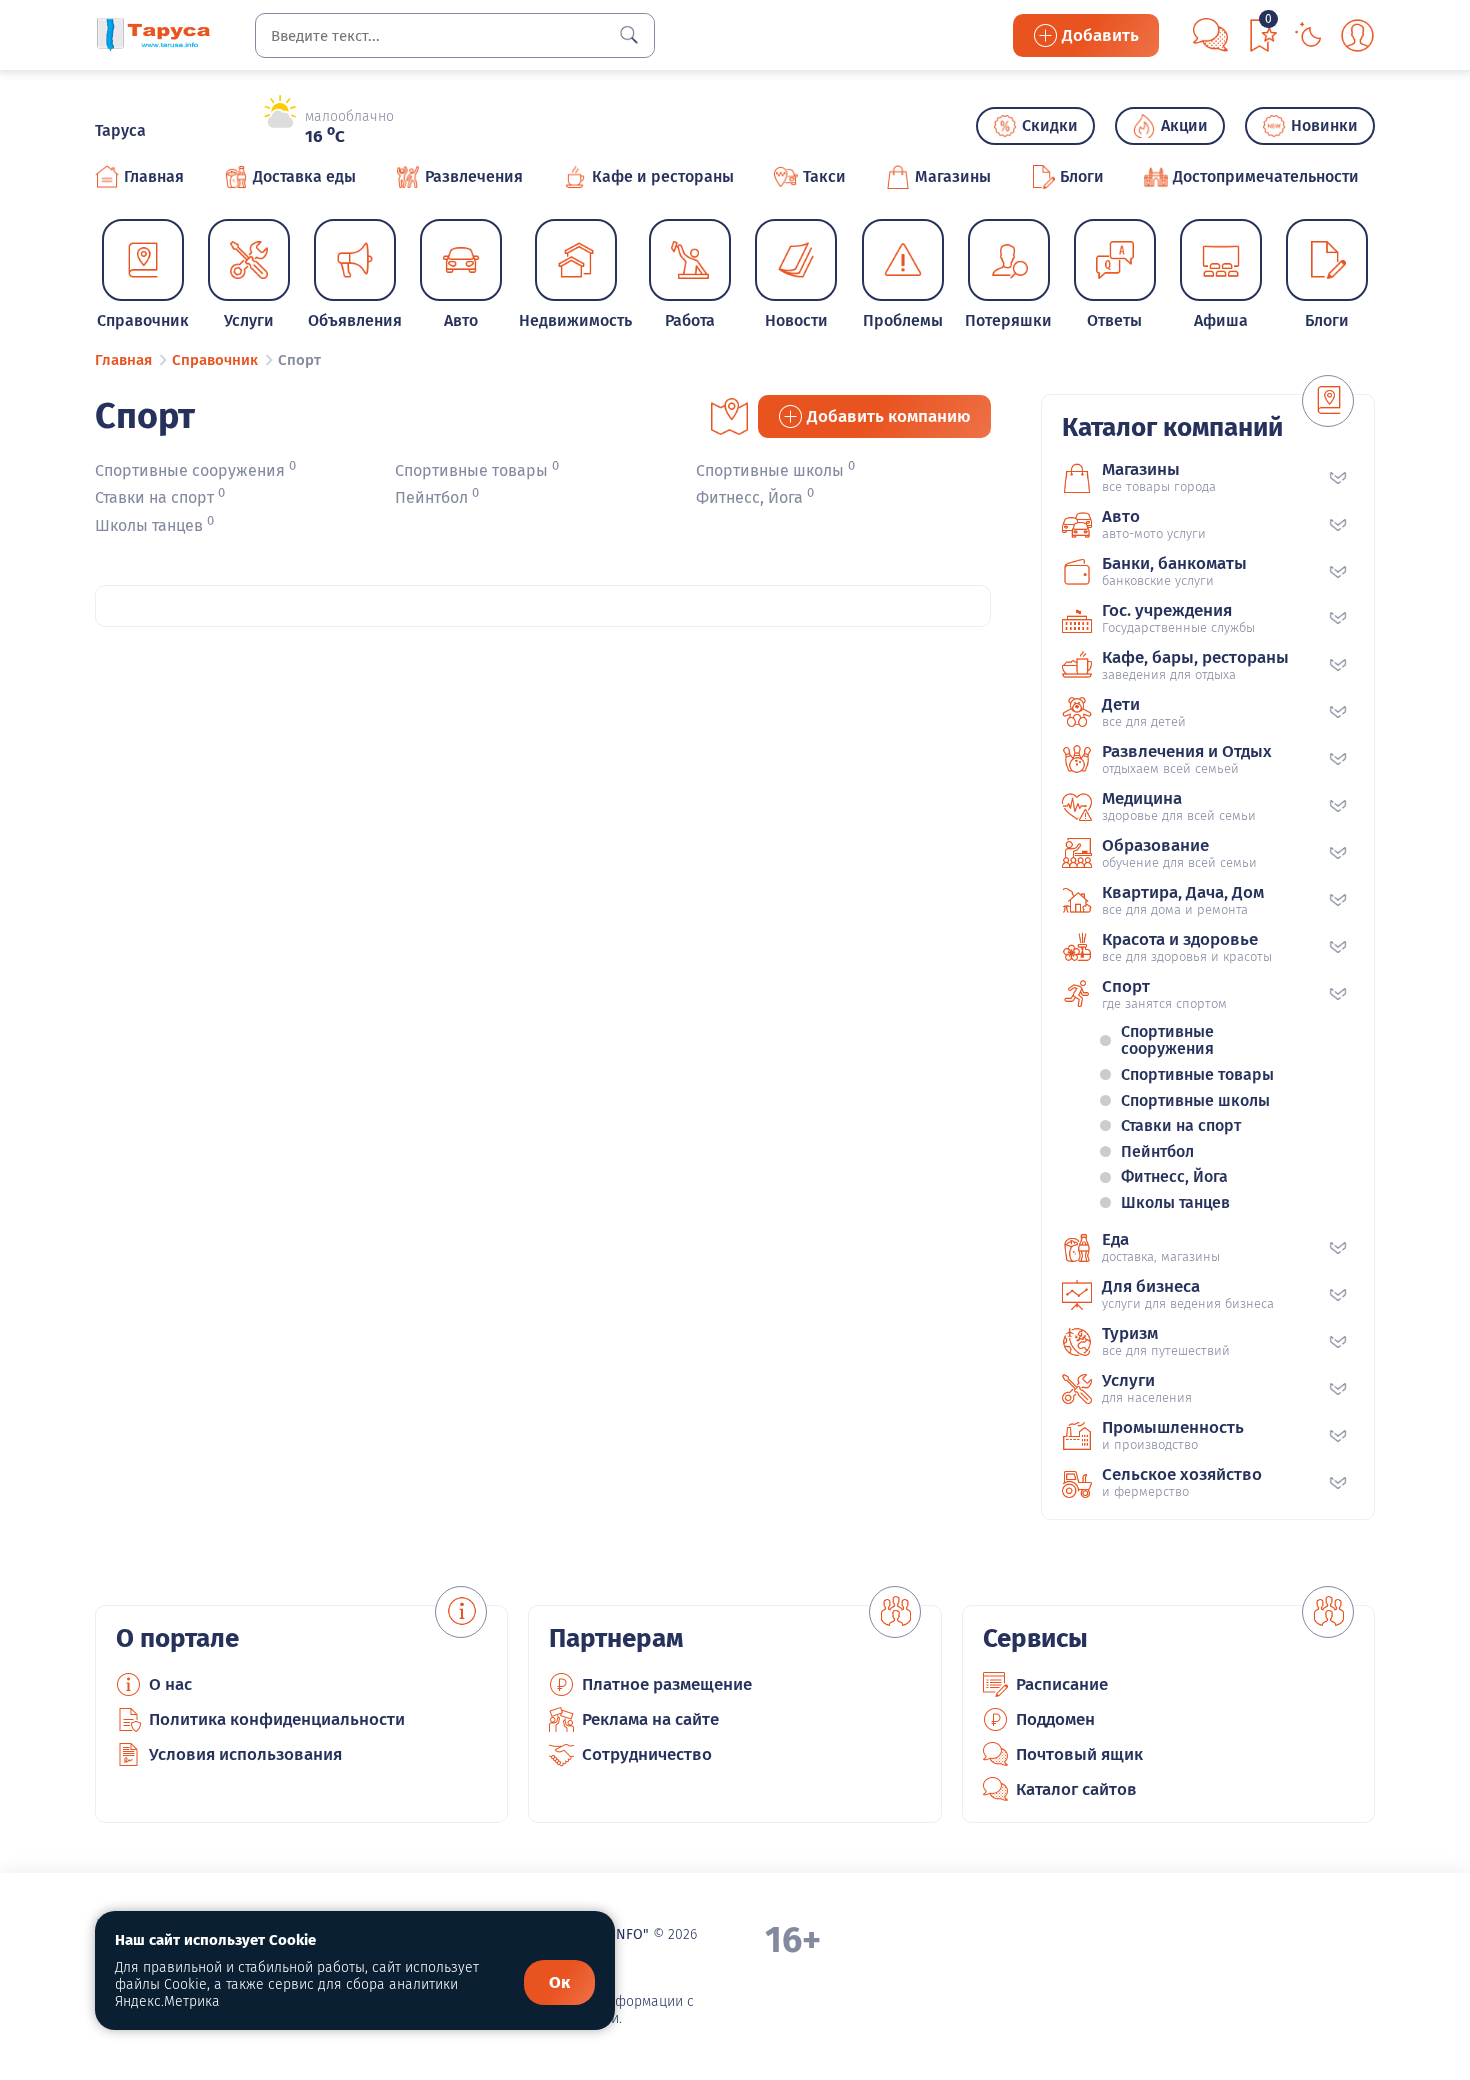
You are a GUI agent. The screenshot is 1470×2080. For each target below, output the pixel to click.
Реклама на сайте (650, 1719)
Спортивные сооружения (190, 470)
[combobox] (455, 35)
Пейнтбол (431, 498)
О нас (170, 1684)
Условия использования (245, 1754)
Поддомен (1055, 1719)
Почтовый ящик (1079, 1754)
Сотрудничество (647, 1754)
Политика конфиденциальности (277, 1719)
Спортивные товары (471, 470)
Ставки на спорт (154, 498)
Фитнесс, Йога (749, 498)
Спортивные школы (770, 470)
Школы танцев (149, 525)
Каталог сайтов (1076, 1789)
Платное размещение (667, 1684)
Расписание (1062, 1684)
